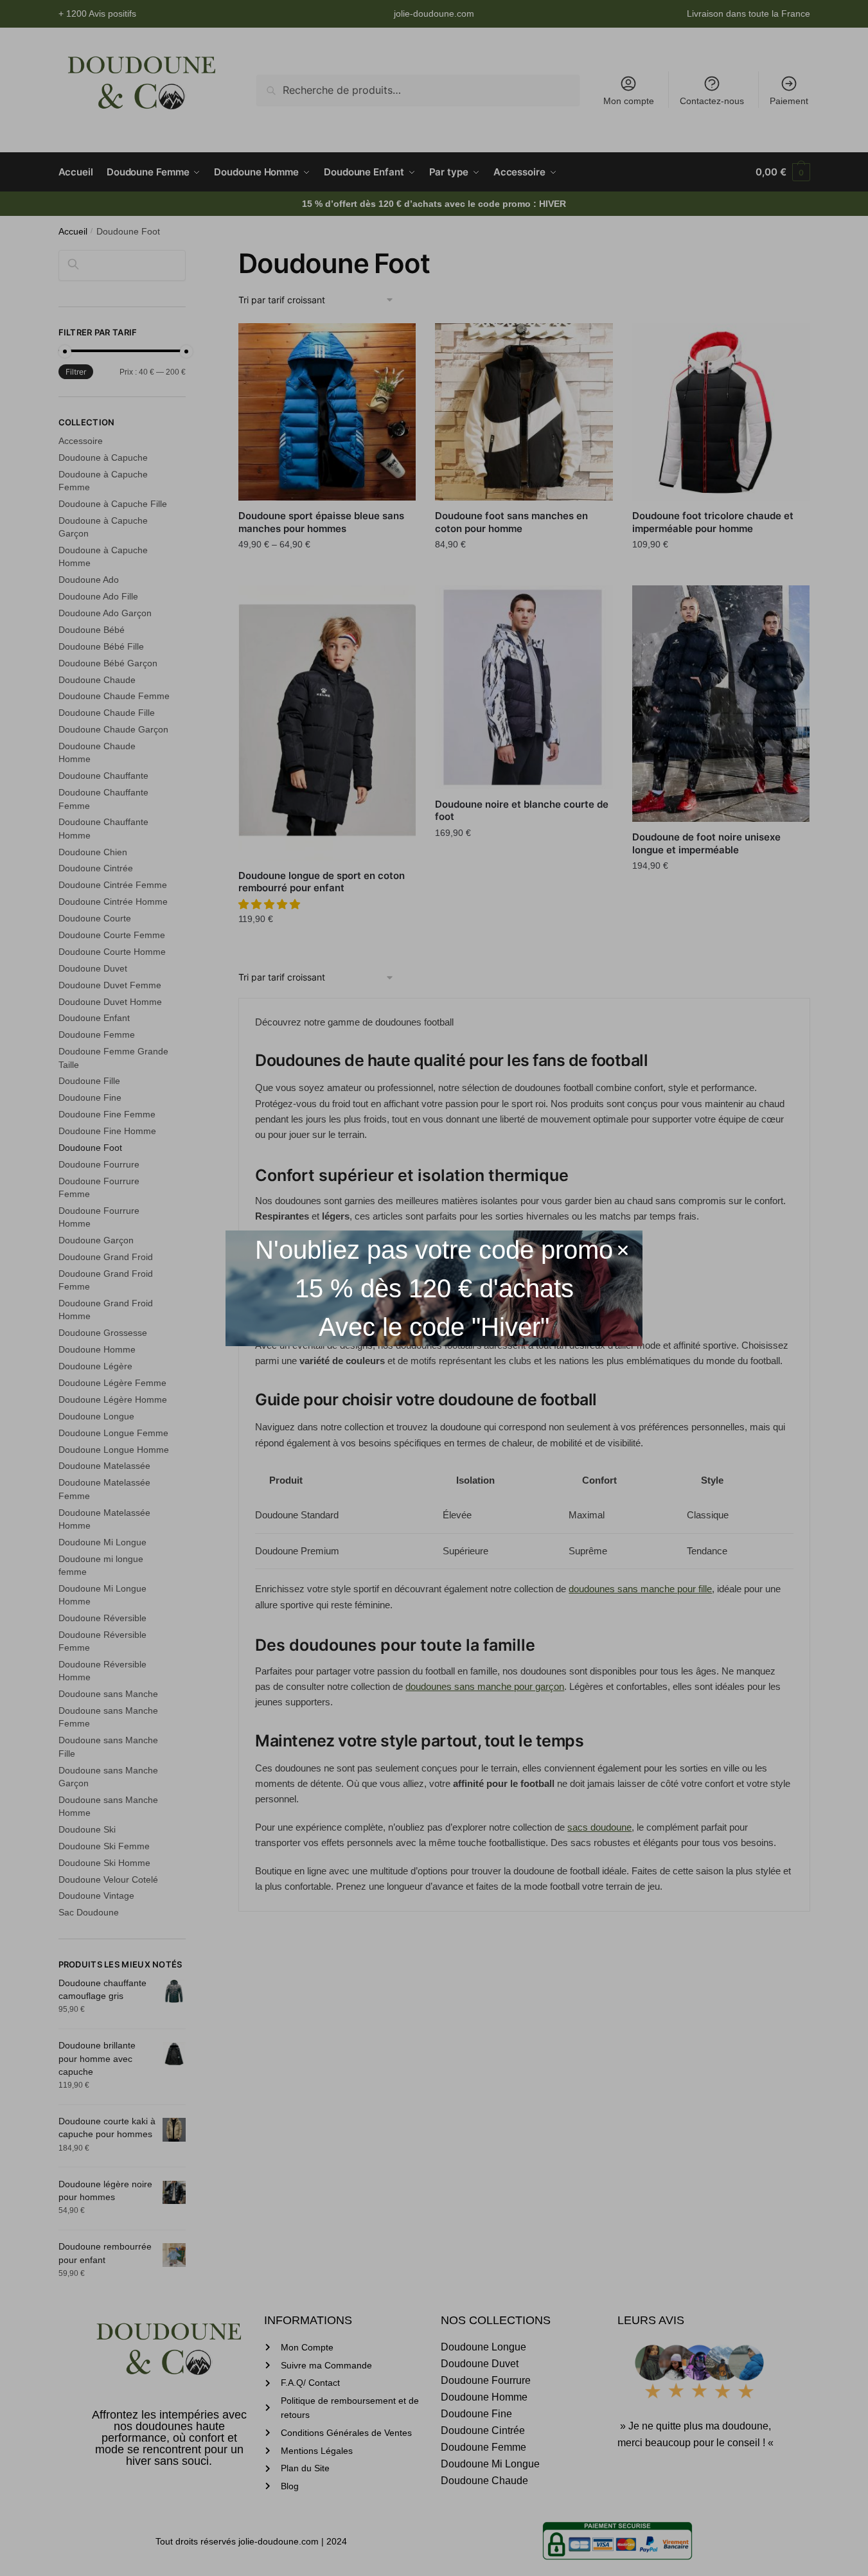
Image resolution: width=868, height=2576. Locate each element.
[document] (434, 1288)
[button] (623, 1250)
